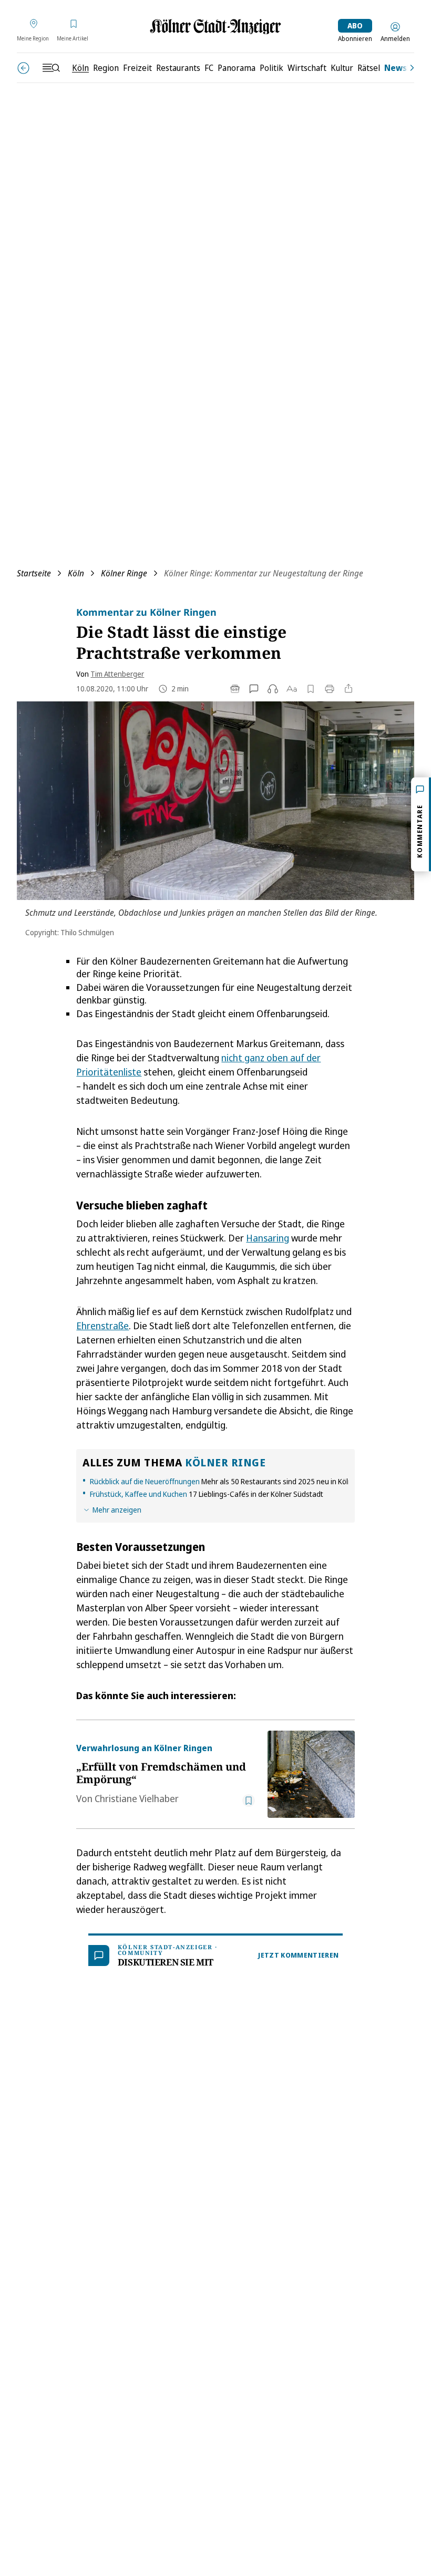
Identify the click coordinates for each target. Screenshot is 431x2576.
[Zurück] (23, 68)
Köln (76, 573)
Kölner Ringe (124, 573)
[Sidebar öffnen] (51, 68)
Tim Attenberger (117, 674)
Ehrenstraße (102, 1326)
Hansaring (268, 1238)
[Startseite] (215, 27)
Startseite (34, 573)
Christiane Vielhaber (137, 1798)
